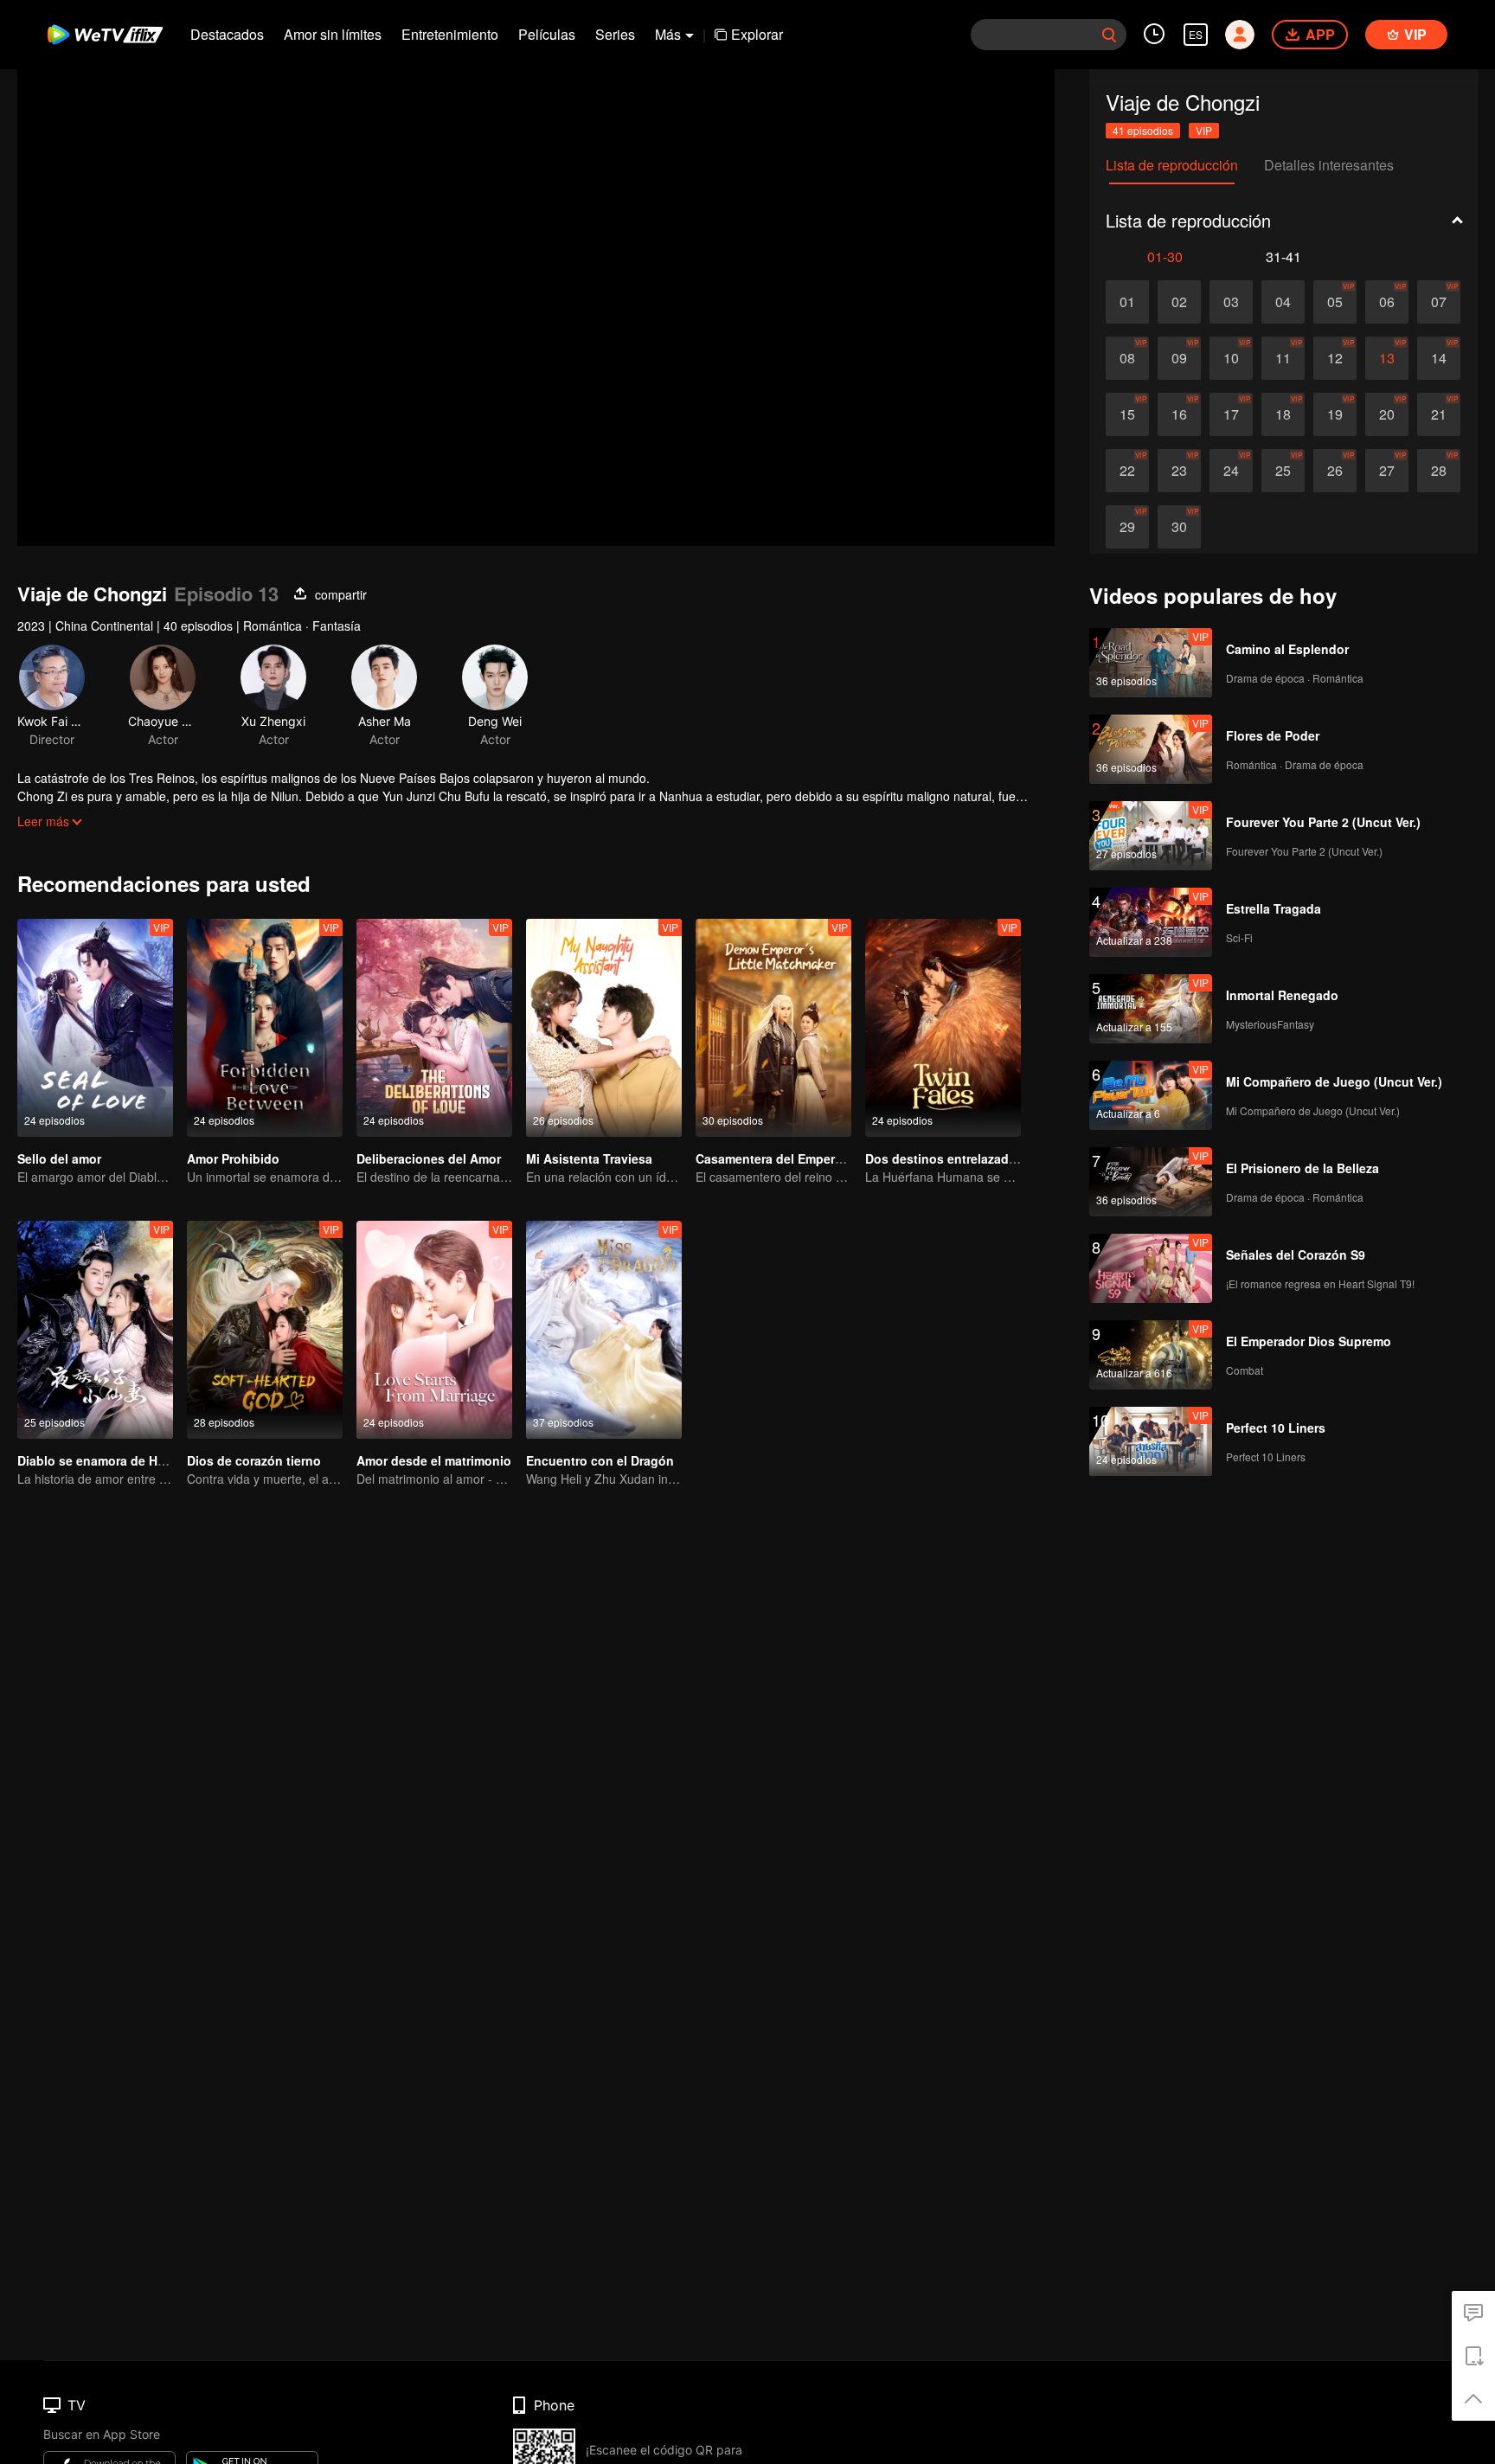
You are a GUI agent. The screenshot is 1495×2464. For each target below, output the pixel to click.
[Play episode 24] (1231, 471)
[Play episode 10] (1231, 358)
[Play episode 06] (1387, 302)
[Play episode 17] (1231, 414)
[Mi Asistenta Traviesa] (604, 1028)
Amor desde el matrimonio (434, 1460)
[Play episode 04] (1283, 302)
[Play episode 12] (1335, 358)
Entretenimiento (450, 34)
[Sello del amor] (95, 1028)
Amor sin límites (333, 34)
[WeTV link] (106, 35)
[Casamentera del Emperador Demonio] (773, 1028)
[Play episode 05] (1335, 302)
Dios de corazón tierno (254, 1460)
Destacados (227, 34)
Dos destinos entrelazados (944, 1158)
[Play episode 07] (1439, 302)
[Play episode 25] (1283, 471)
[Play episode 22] (1127, 471)
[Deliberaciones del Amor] (434, 1028)
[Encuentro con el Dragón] (604, 1330)
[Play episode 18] (1283, 414)
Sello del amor (59, 1158)
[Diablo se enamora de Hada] (95, 1330)
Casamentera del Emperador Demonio (807, 1158)
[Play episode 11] (1283, 358)
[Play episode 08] (1127, 358)
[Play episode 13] (1387, 358)
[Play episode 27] (1387, 471)
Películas (547, 34)
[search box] (1109, 35)
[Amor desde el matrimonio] (434, 1330)
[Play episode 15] (1127, 414)
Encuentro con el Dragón (600, 1460)
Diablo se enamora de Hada (98, 1460)
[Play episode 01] (1127, 302)
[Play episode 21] (1439, 414)
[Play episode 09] (1179, 358)
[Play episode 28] (1439, 471)
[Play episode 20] (1387, 414)
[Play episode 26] (1335, 471)
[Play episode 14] (1439, 358)
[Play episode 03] (1231, 302)
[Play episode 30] (1179, 527)
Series (615, 34)
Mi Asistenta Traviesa (589, 1158)
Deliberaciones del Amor (429, 1158)
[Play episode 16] (1179, 414)
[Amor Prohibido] (265, 1028)
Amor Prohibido (233, 1158)
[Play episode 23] (1179, 471)
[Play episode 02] (1179, 302)
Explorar (757, 34)
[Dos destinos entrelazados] (943, 1028)
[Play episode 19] (1335, 414)
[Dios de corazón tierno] (265, 1330)
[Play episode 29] (1127, 527)
